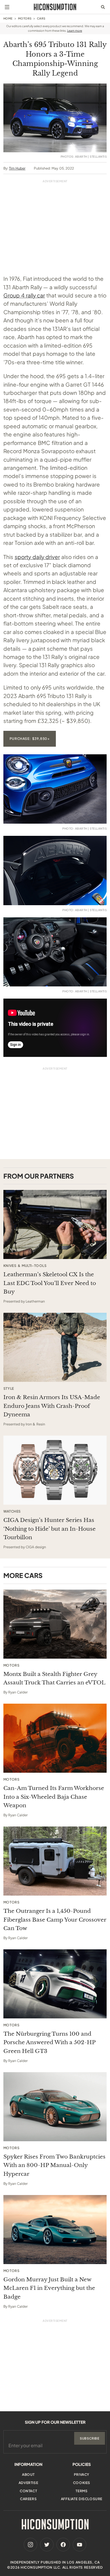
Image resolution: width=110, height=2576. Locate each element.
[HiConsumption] (55, 7)
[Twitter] (47, 2545)
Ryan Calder (18, 1692)
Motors (25, 18)
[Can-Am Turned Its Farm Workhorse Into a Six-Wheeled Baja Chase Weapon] (55, 1738)
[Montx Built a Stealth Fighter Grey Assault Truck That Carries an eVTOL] (55, 1624)
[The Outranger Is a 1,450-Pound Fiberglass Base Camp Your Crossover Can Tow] (55, 1861)
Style (9, 1389)
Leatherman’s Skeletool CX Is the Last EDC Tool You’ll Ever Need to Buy (50, 1283)
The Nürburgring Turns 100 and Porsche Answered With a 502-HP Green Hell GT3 (49, 2042)
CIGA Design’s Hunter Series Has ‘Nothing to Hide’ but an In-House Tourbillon (49, 1529)
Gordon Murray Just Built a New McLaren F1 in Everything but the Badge (49, 2288)
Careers (28, 2499)
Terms (82, 2491)
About (28, 2475)
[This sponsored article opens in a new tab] (55, 1224)
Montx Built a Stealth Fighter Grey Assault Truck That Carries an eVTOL (54, 1678)
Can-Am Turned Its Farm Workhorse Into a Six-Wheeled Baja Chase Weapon (54, 1797)
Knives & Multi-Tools (25, 1266)
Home (8, 18)
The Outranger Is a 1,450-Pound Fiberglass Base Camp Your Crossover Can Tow (55, 1920)
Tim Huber (17, 168)
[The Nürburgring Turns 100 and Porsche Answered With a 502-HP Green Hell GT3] (55, 1984)
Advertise (28, 2483)
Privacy (82, 2475)
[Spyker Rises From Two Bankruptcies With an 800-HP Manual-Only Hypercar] (55, 2107)
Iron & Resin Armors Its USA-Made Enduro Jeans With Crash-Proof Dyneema (52, 1406)
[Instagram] (30, 2545)
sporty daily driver (37, 557)
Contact (28, 2491)
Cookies (82, 2483)
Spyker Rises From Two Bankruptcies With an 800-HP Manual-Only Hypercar (54, 2165)
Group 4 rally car (24, 295)
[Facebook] (63, 2545)
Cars (41, 18)
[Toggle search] (103, 7)
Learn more (75, 31)
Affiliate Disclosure (82, 2499)
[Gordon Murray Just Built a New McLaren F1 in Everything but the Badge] (55, 2230)
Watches (12, 1511)
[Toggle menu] (7, 7)
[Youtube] (80, 2545)
